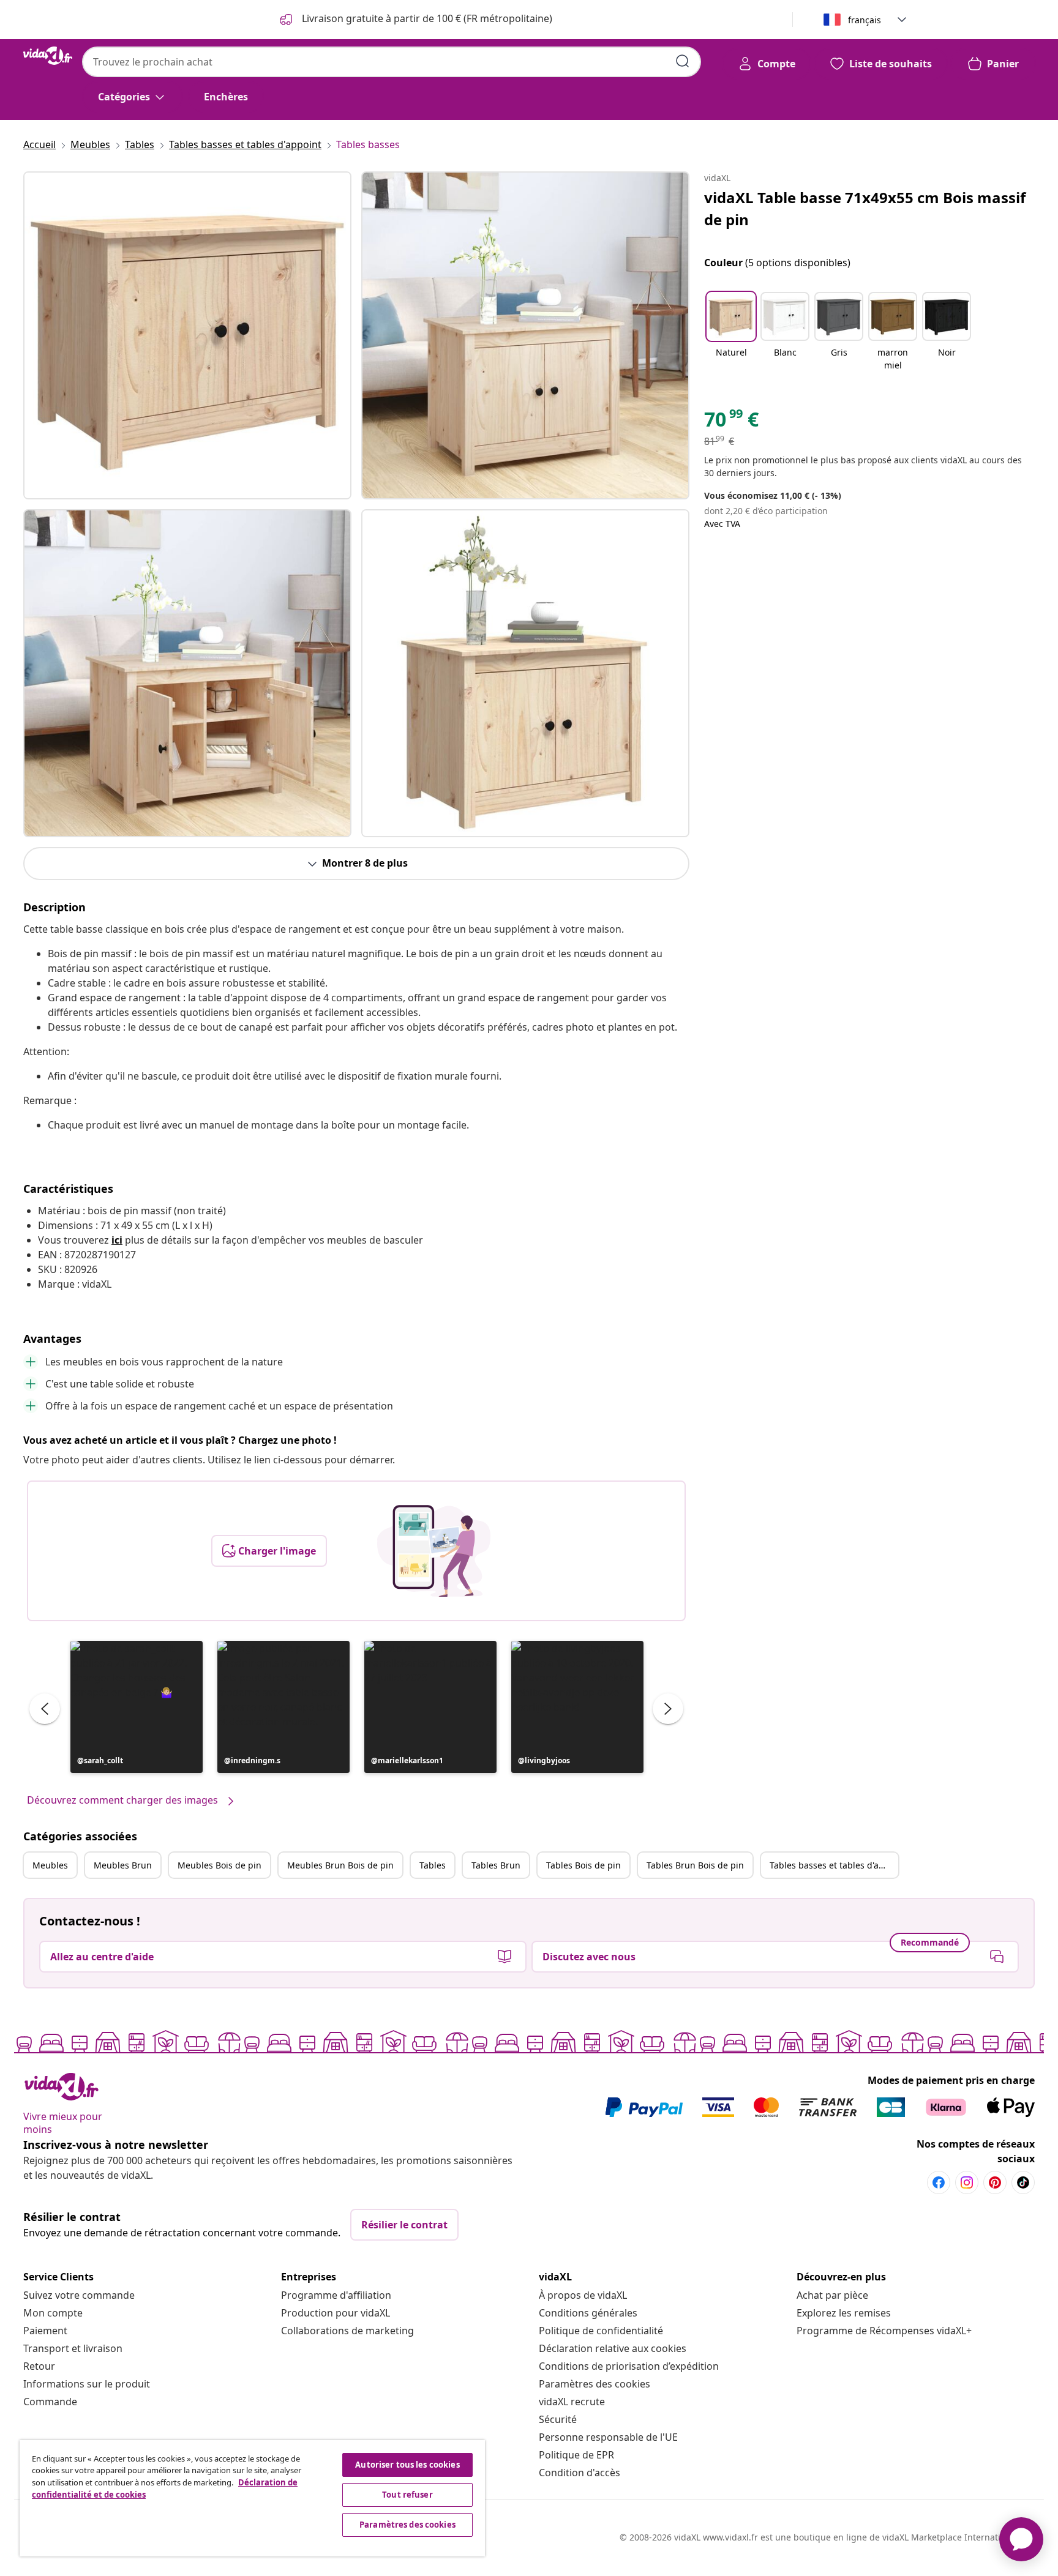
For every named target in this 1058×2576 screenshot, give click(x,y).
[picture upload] (434, 1551)
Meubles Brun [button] (123, 1865)
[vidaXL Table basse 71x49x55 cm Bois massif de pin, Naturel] (187, 335)
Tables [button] (433, 1865)
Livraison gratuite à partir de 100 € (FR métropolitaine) (426, 18)
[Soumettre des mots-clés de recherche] (683, 61)
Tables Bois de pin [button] (583, 1865)
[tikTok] (1023, 2182)
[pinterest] (995, 2182)
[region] (252, 2498)
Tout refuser (407, 2495)
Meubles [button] (50, 1865)
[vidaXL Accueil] (48, 56)
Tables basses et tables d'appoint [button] (834, 1865)
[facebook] (939, 2182)
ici (117, 1240)
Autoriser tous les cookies (407, 2465)
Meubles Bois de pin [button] (219, 1865)
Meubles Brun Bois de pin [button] (340, 1865)
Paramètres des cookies (595, 2384)
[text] (731, 422)
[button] (137, 1707)
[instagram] (967, 2182)
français (865, 20)
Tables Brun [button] (496, 1865)
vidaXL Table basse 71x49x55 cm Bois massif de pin (865, 208)
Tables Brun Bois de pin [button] (695, 1865)
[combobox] (392, 62)
